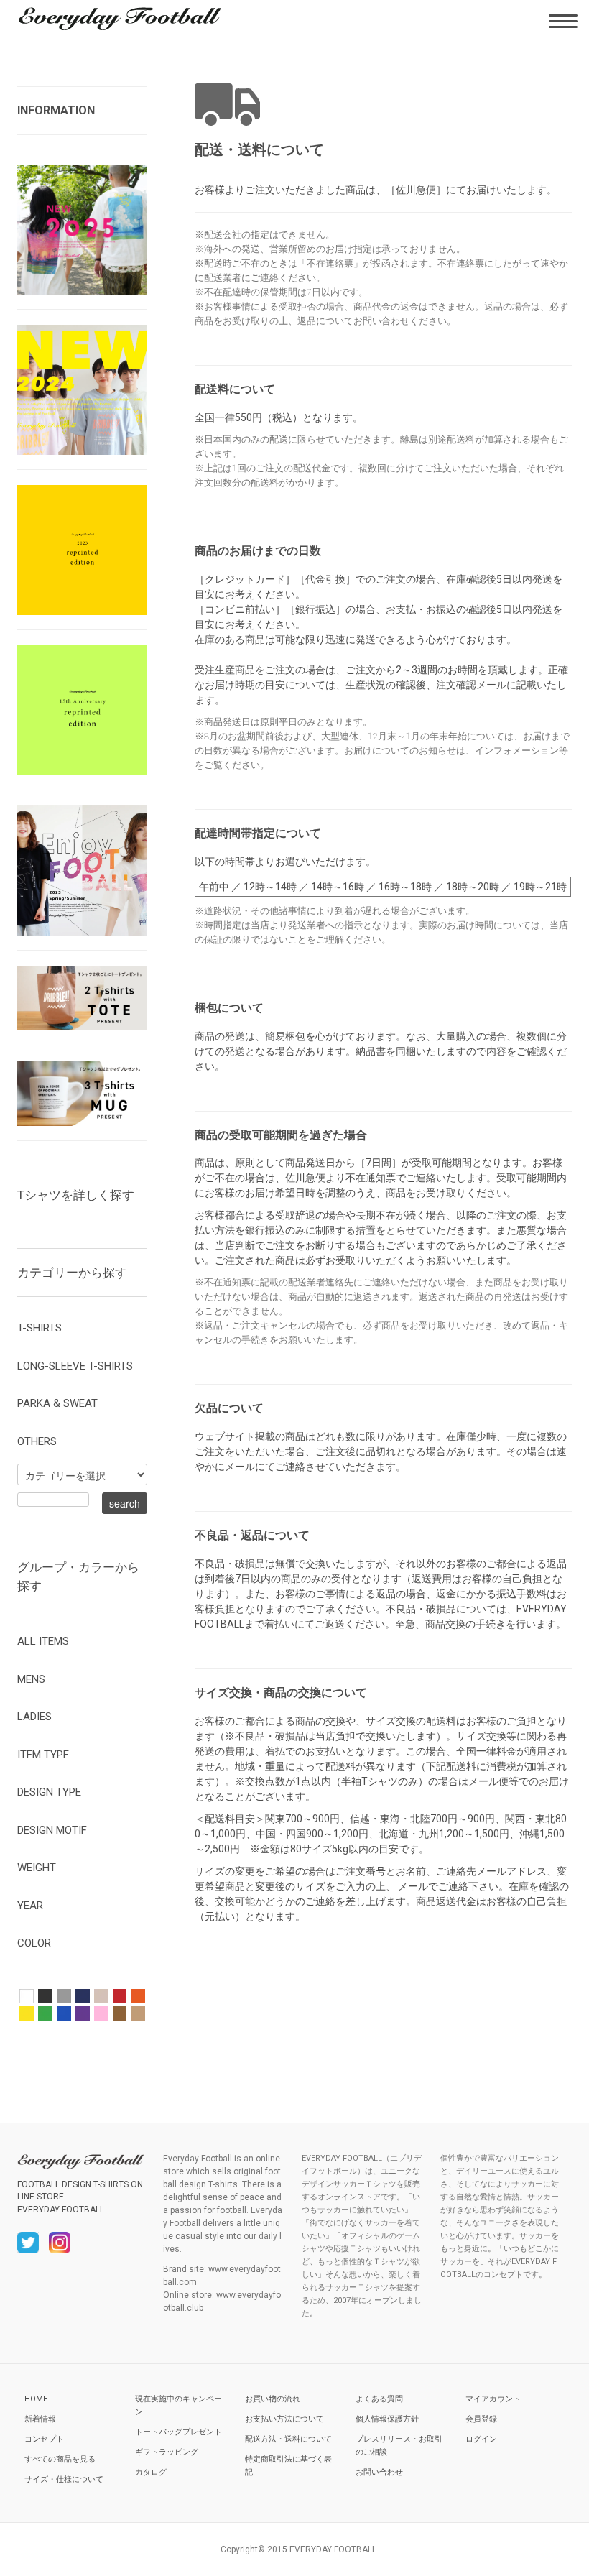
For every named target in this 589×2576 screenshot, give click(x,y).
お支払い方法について (284, 2419)
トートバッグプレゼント (178, 2432)
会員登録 (481, 2419)
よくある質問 (379, 2399)
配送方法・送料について (288, 2439)
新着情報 (40, 2419)
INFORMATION (56, 110)
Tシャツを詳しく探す (76, 1195)
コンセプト (44, 2439)
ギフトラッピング (167, 2452)
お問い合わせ (379, 2472)
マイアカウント (493, 2399)
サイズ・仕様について (64, 2479)
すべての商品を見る (60, 2459)
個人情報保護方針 (387, 2419)
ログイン (481, 2439)
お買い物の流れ (273, 2399)
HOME (36, 2399)
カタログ (151, 2472)
